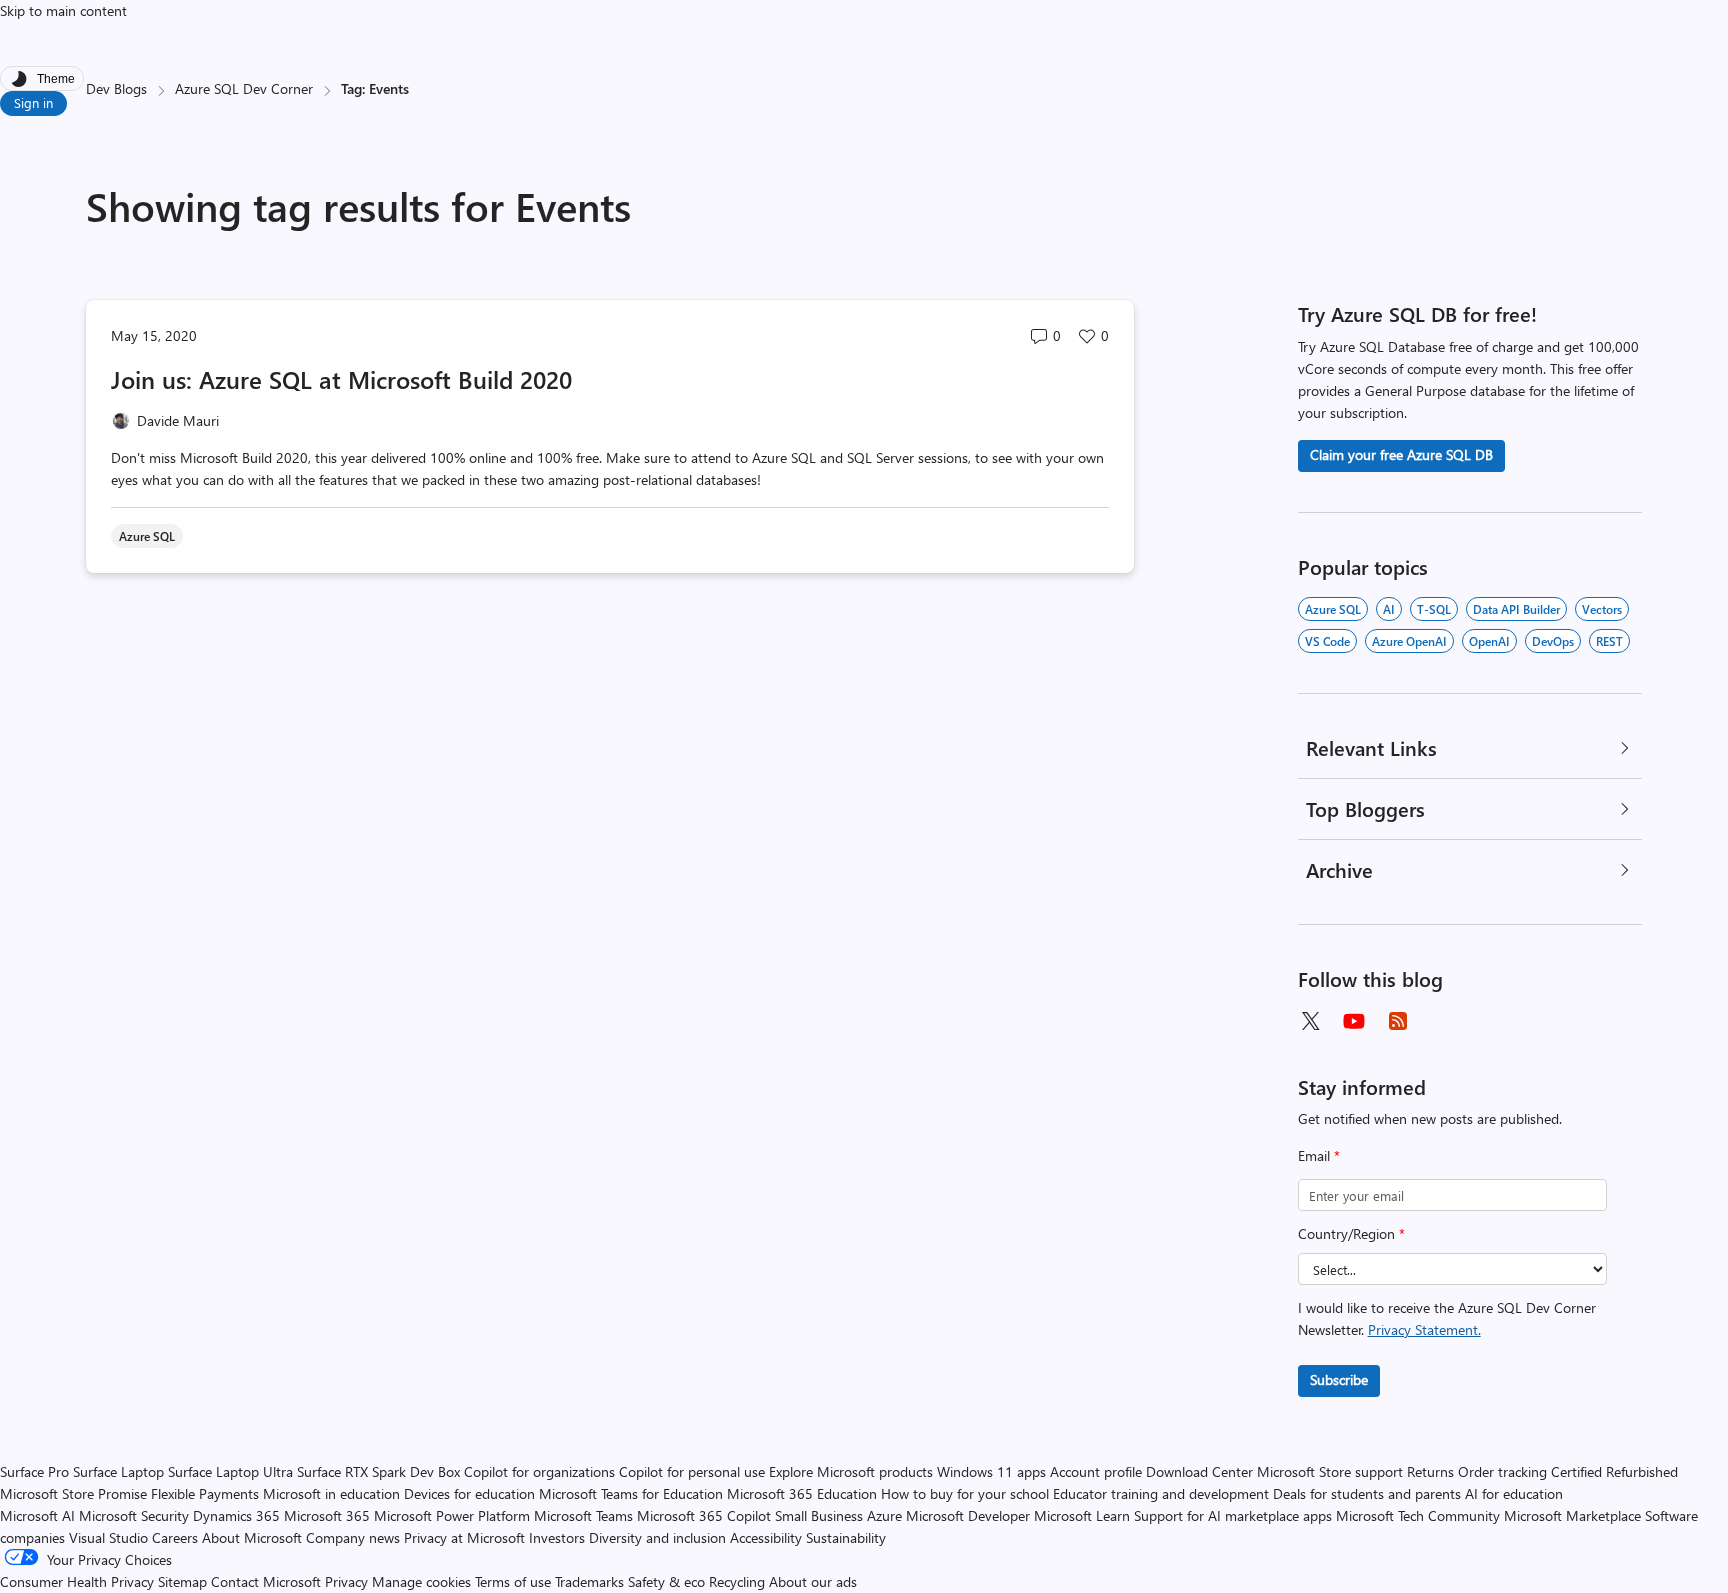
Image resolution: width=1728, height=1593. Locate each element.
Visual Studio (108, 1537)
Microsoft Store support (1330, 1471)
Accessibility (766, 1537)
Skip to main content (63, 10)
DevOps (1553, 641)
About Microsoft (252, 1537)
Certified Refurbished (1614, 1471)
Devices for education (469, 1493)
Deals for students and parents (1367, 1493)
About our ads (813, 1581)
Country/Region (1351, 1233)
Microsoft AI (37, 1515)
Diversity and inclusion (657, 1537)
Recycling (737, 1581)
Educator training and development (1161, 1493)
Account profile (1096, 1471)
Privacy (348, 1581)
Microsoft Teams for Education (631, 1493)
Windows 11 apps (991, 1471)
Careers (175, 1537)
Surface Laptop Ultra (230, 1471)
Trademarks (589, 1581)
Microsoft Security (134, 1515)
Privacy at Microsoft (464, 1537)
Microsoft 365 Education (802, 1493)
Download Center (1199, 1471)
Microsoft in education (331, 1493)
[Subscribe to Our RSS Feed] (1398, 1021)
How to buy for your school (965, 1493)
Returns (1430, 1471)
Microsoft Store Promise (73, 1493)
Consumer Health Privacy (77, 1581)
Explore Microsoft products (851, 1471)
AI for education (1514, 1493)
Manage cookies (421, 1581)
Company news (353, 1537)
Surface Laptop (118, 1471)
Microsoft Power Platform (452, 1515)
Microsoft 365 (327, 1515)
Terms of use (513, 1581)
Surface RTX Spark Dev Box (378, 1471)
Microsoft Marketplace (1572, 1515)
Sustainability (846, 1537)
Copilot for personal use (692, 1471)
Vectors (1602, 609)
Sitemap (182, 1581)
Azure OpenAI (1409, 641)
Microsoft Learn (1082, 1515)
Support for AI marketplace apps (1233, 1515)
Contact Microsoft (266, 1581)
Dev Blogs (116, 88)
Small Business (819, 1515)
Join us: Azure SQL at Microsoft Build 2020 (341, 379)
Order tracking (1502, 1471)
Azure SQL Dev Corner (244, 88)
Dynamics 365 (236, 1515)
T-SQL (1434, 609)
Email (1319, 1155)
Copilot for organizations (539, 1471)
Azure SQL (1333, 609)
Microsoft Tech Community (1418, 1515)
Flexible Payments (205, 1493)
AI (1389, 609)
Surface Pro (34, 1471)
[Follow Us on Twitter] (1310, 1021)
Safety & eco (666, 1581)
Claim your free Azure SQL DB (1401, 454)
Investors (557, 1537)
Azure (884, 1515)
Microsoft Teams (583, 1515)
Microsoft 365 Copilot (704, 1515)
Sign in (33, 102)
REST (1609, 641)
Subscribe (1339, 1379)
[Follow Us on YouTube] (1354, 1021)
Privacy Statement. (1424, 1329)
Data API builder (1516, 609)
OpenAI (1489, 641)
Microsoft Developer (968, 1515)
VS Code (1327, 641)
